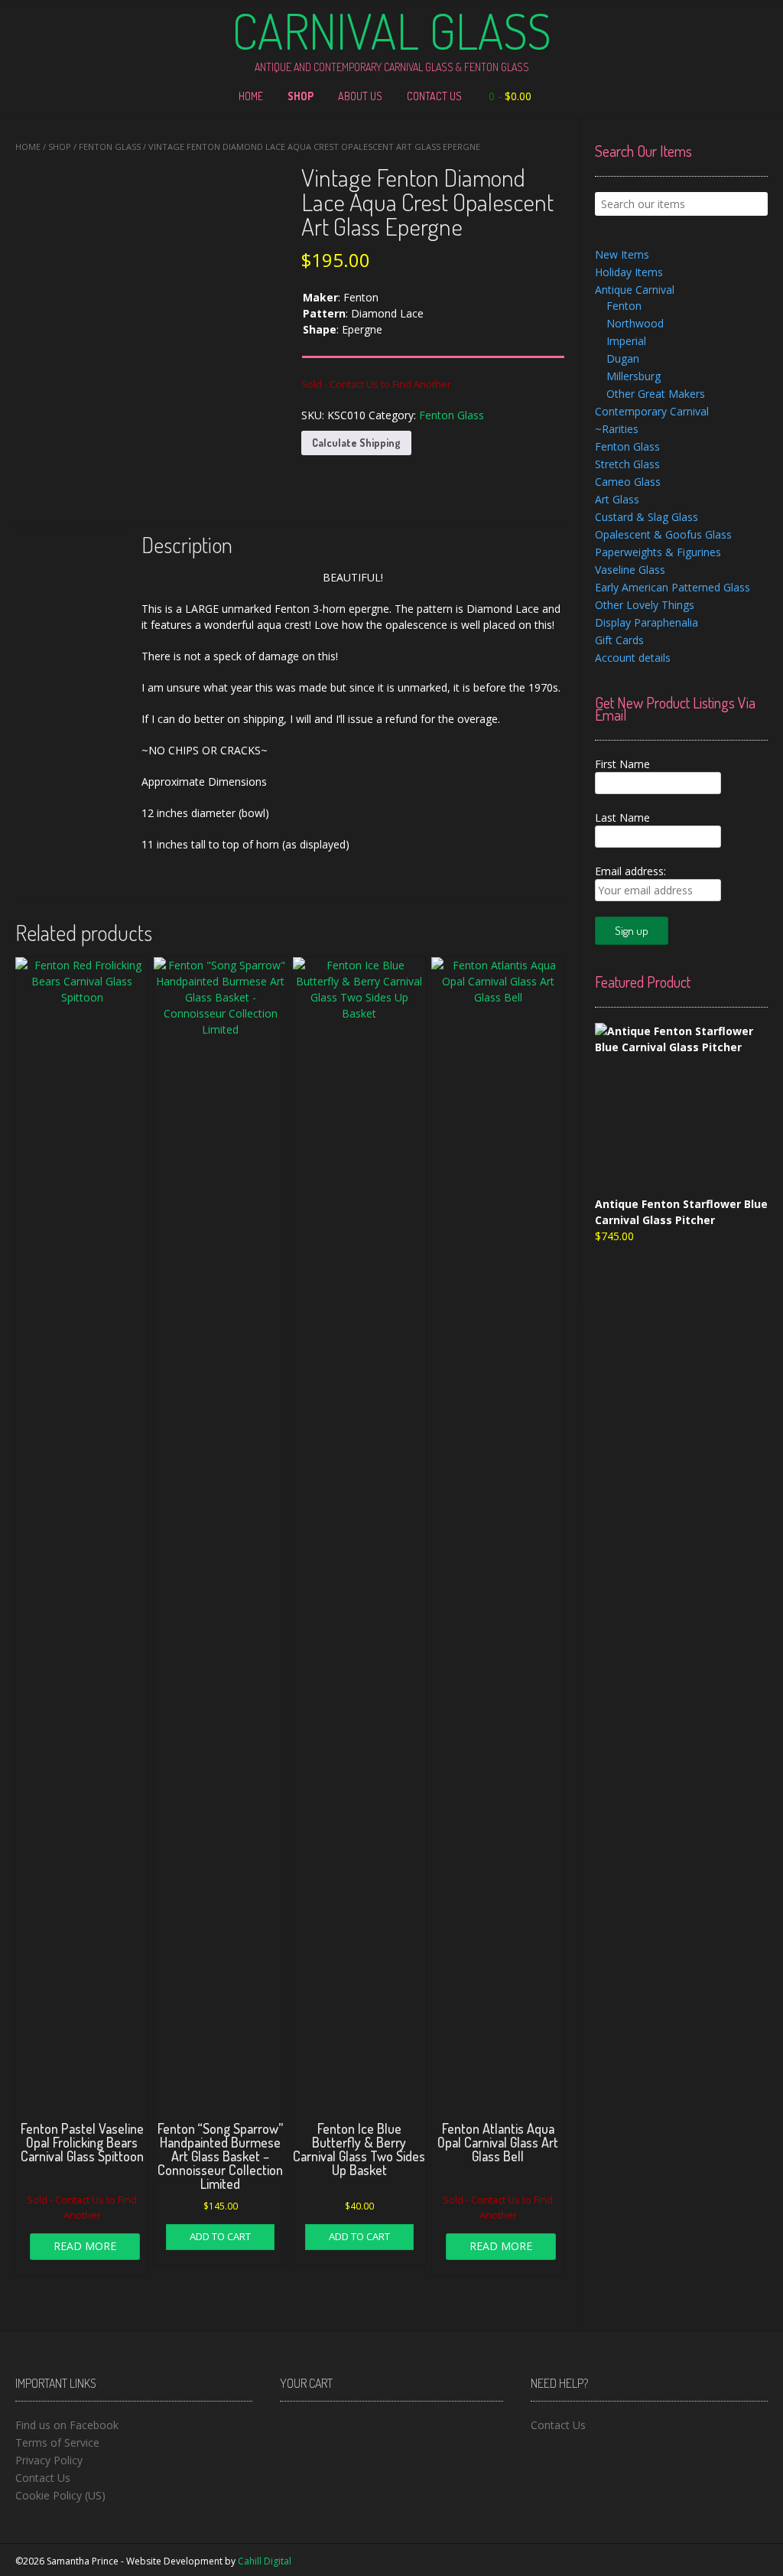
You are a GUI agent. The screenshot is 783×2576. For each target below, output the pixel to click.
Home (251, 96)
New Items (622, 254)
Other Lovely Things (645, 605)
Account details (633, 658)
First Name (622, 764)
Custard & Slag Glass (647, 517)
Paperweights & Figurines (658, 552)
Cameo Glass (628, 482)
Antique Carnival (635, 290)
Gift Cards (619, 640)
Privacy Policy (49, 2460)
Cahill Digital (265, 2561)
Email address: (630, 871)
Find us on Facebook (67, 2425)
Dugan (623, 358)
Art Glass (617, 499)
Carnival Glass (391, 31)
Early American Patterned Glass (673, 587)
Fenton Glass (110, 147)
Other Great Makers (656, 394)
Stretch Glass (627, 464)
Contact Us (434, 96)
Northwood (635, 323)
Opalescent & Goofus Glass (663, 534)
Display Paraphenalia (647, 622)
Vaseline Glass (630, 570)
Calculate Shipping (356, 443)
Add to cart (220, 2236)
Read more (85, 2246)
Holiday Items (629, 272)
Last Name (622, 817)
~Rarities (617, 429)
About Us (360, 96)
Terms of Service (57, 2442)
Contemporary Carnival (652, 411)
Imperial (626, 341)
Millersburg (634, 376)
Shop (301, 96)
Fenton (624, 306)
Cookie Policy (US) (60, 2495)
